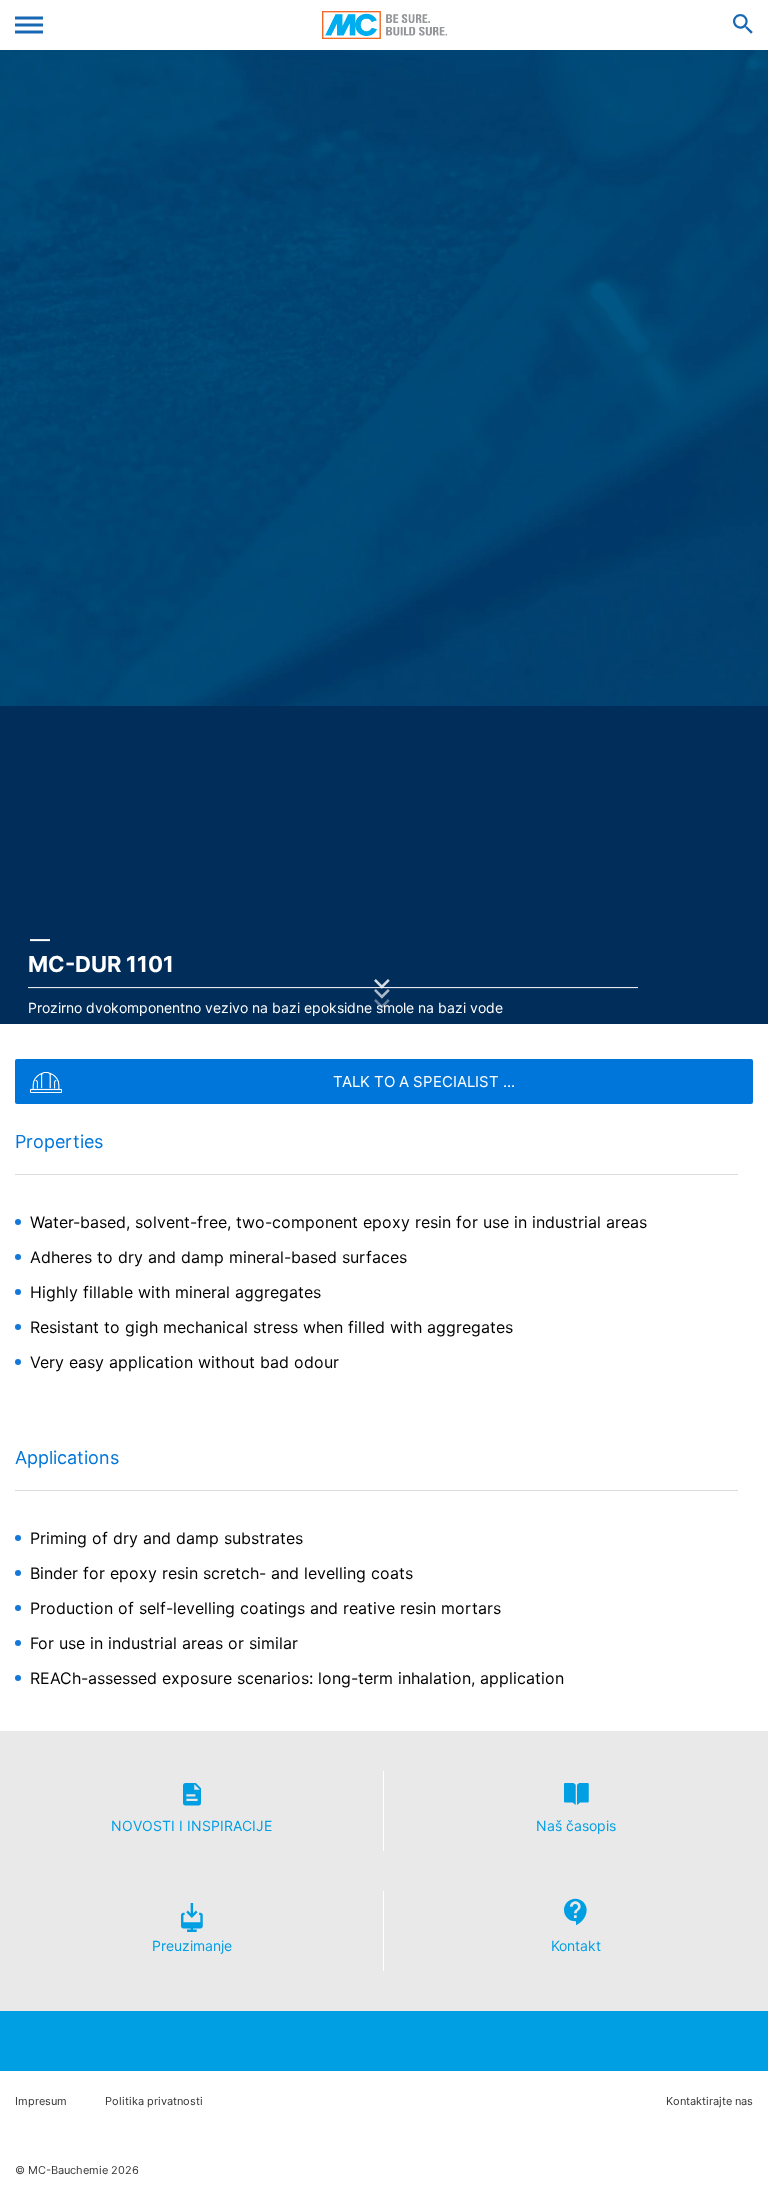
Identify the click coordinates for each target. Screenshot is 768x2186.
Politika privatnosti (154, 2101)
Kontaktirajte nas (709, 2101)
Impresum (41, 2101)
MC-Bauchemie (384, 25)
